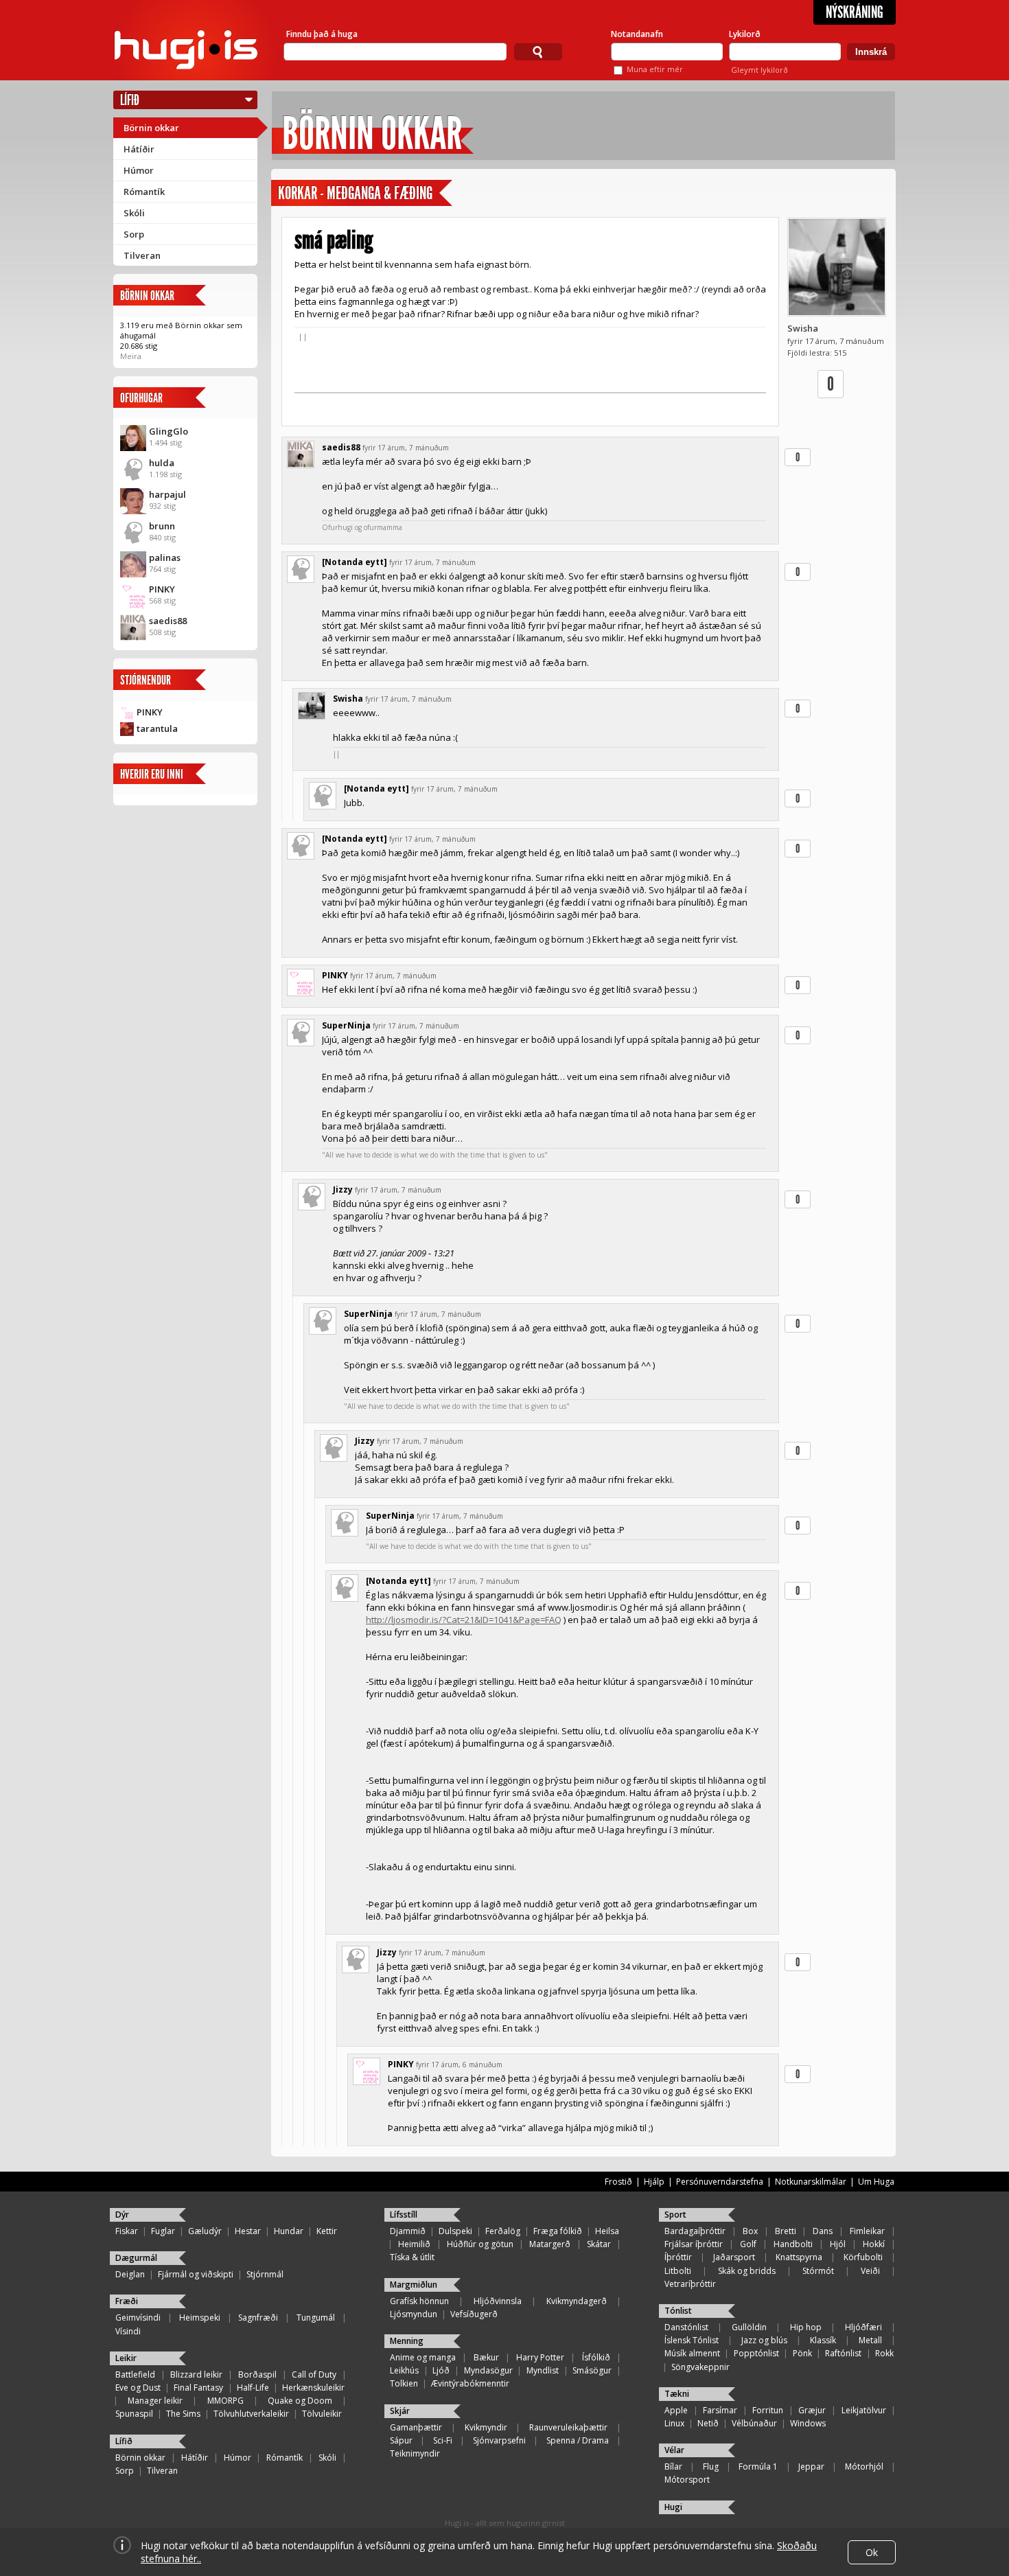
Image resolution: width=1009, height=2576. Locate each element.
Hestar (248, 2231)
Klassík (823, 2340)
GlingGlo (169, 431)
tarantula (157, 728)
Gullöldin (749, 2327)
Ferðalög (503, 2231)
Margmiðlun (414, 2285)
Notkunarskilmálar (811, 2182)
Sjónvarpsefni (499, 2440)
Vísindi (128, 2331)
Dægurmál (136, 2258)
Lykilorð (745, 34)
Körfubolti (863, 2257)
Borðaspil (257, 2374)
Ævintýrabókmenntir (470, 2383)
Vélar (674, 2450)
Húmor (139, 170)
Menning (407, 2341)
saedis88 (168, 621)
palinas (165, 557)
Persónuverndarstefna (720, 2182)
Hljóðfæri (863, 2327)
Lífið (130, 100)
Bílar (673, 2466)
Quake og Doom (300, 2401)
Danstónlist (686, 2327)
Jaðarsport (734, 2257)
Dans (823, 2231)
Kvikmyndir (486, 2427)
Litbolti (678, 2271)
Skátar (599, 2244)
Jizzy (343, 1189)
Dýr (122, 2215)
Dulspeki (455, 2231)
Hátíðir (139, 149)
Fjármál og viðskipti (196, 2274)
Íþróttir (678, 2257)
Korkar (298, 193)
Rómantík (144, 192)
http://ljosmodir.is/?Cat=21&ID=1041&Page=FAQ (464, 1620)
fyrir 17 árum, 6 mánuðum (459, 2065)
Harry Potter (540, 2357)
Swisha (803, 328)
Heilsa (607, 2231)
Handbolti (793, 2244)
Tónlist (678, 2311)
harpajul (167, 494)
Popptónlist (756, 2353)
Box (750, 2231)
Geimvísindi (138, 2318)
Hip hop (806, 2327)
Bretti (786, 2231)
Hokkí (874, 2244)
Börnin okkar (151, 128)
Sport (675, 2215)
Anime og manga (423, 2357)
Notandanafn (637, 34)
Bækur (486, 2357)
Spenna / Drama (578, 2440)
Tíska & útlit (412, 2257)
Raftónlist (843, 2353)
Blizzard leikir (196, 2374)
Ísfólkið (596, 2357)
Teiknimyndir (415, 2453)
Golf (748, 2244)
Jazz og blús (764, 2340)
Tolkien (404, 2383)
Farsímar (720, 2410)
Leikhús (404, 2370)
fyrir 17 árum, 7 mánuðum (406, 448)
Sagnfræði (258, 2318)
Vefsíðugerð (474, 2314)
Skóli (134, 213)
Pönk (802, 2353)
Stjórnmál (265, 2274)
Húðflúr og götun (480, 2244)
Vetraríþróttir (690, 2284)
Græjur (812, 2410)
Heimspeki (200, 2318)
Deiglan (130, 2274)
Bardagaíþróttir (695, 2231)
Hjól (838, 2244)
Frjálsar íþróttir (694, 2244)
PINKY (162, 589)
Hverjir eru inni (152, 774)
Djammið (408, 2231)
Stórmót (818, 2271)
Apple (676, 2410)
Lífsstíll (404, 2215)
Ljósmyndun (414, 2314)
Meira (131, 356)
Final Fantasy (198, 2388)
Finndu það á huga (322, 34)
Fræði (127, 2301)
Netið (708, 2423)
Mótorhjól (864, 2466)
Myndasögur (488, 2370)
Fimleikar (867, 2231)
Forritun (768, 2410)
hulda (162, 463)
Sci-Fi (443, 2440)
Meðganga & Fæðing (380, 193)
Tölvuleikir (322, 2414)
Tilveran (142, 255)
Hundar (289, 2231)
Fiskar (127, 2231)
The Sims (183, 2414)
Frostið (618, 2182)
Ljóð (441, 2370)
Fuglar (163, 2231)
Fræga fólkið (558, 2231)
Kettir (327, 2231)
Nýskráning (855, 12)
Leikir (126, 2358)
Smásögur (592, 2370)
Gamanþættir (416, 2427)
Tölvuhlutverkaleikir (251, 2414)
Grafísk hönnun (419, 2301)
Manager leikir (155, 2401)
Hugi (673, 2507)
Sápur (401, 2440)
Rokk (884, 2353)
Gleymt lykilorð (759, 70)
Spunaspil (134, 2414)
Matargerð (550, 2244)
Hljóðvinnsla (498, 2301)
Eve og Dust (138, 2388)
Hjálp (654, 2182)
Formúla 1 (758, 2466)
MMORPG (225, 2401)
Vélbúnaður (754, 2423)
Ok (872, 2552)
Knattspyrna (799, 2257)
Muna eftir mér (655, 69)
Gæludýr (205, 2231)
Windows (808, 2423)
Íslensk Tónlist (692, 2340)
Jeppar (811, 2466)
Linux (674, 2423)
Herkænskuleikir (313, 2388)
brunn (162, 526)
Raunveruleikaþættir (568, 2427)
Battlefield (135, 2374)
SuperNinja (346, 1025)
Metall (870, 2340)
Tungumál (316, 2318)
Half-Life (253, 2388)
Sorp (134, 234)
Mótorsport (687, 2480)
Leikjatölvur (864, 2410)
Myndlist (543, 2370)
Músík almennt (692, 2353)
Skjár (400, 2411)
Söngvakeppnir (700, 2367)
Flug (711, 2466)
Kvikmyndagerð (577, 2301)
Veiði (870, 2271)
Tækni (677, 2394)
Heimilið (414, 2244)
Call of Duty (314, 2374)
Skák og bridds (747, 2271)
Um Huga (876, 2182)
